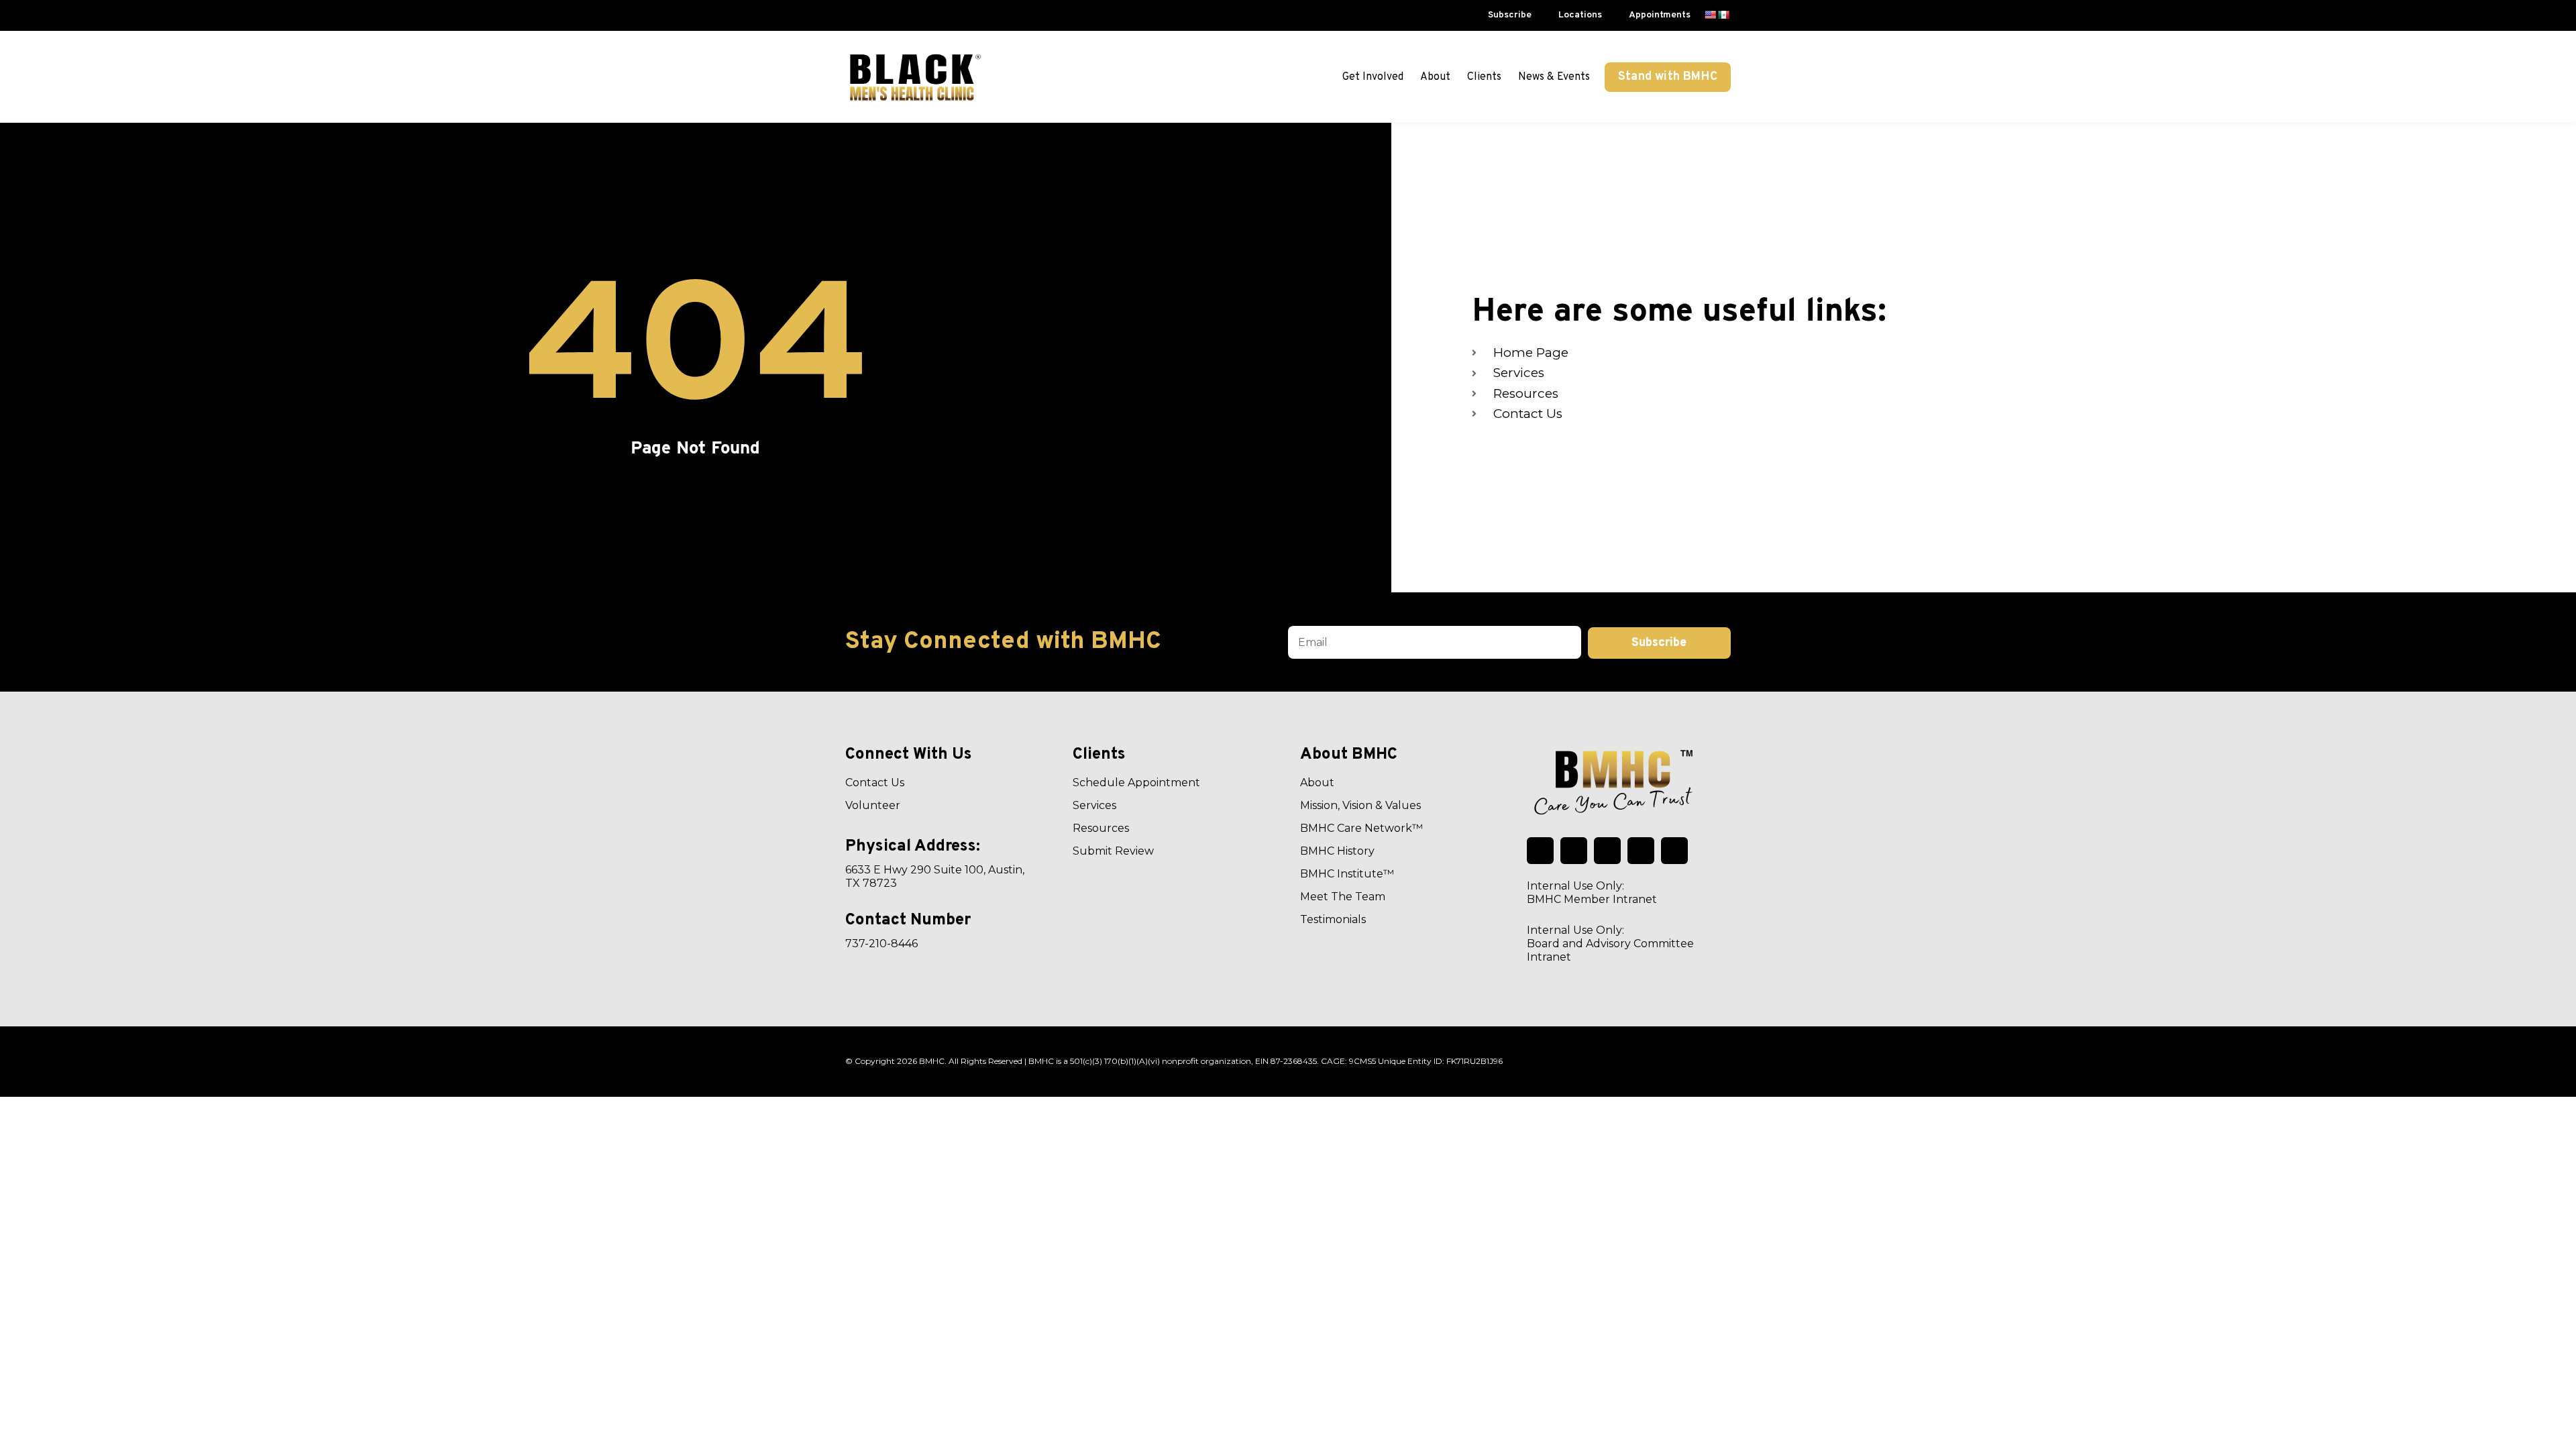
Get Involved (1373, 77)
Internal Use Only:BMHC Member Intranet (1592, 893)
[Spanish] (1723, 15)
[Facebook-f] (1574, 851)
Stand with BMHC (1668, 77)
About (1435, 77)
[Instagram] (1674, 851)
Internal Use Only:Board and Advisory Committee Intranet (1610, 944)
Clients (1484, 77)
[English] (1710, 15)
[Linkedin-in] (1607, 851)
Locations (1580, 15)
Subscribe (1510, 15)
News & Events (1554, 77)
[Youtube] (1641, 851)
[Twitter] (1540, 851)
